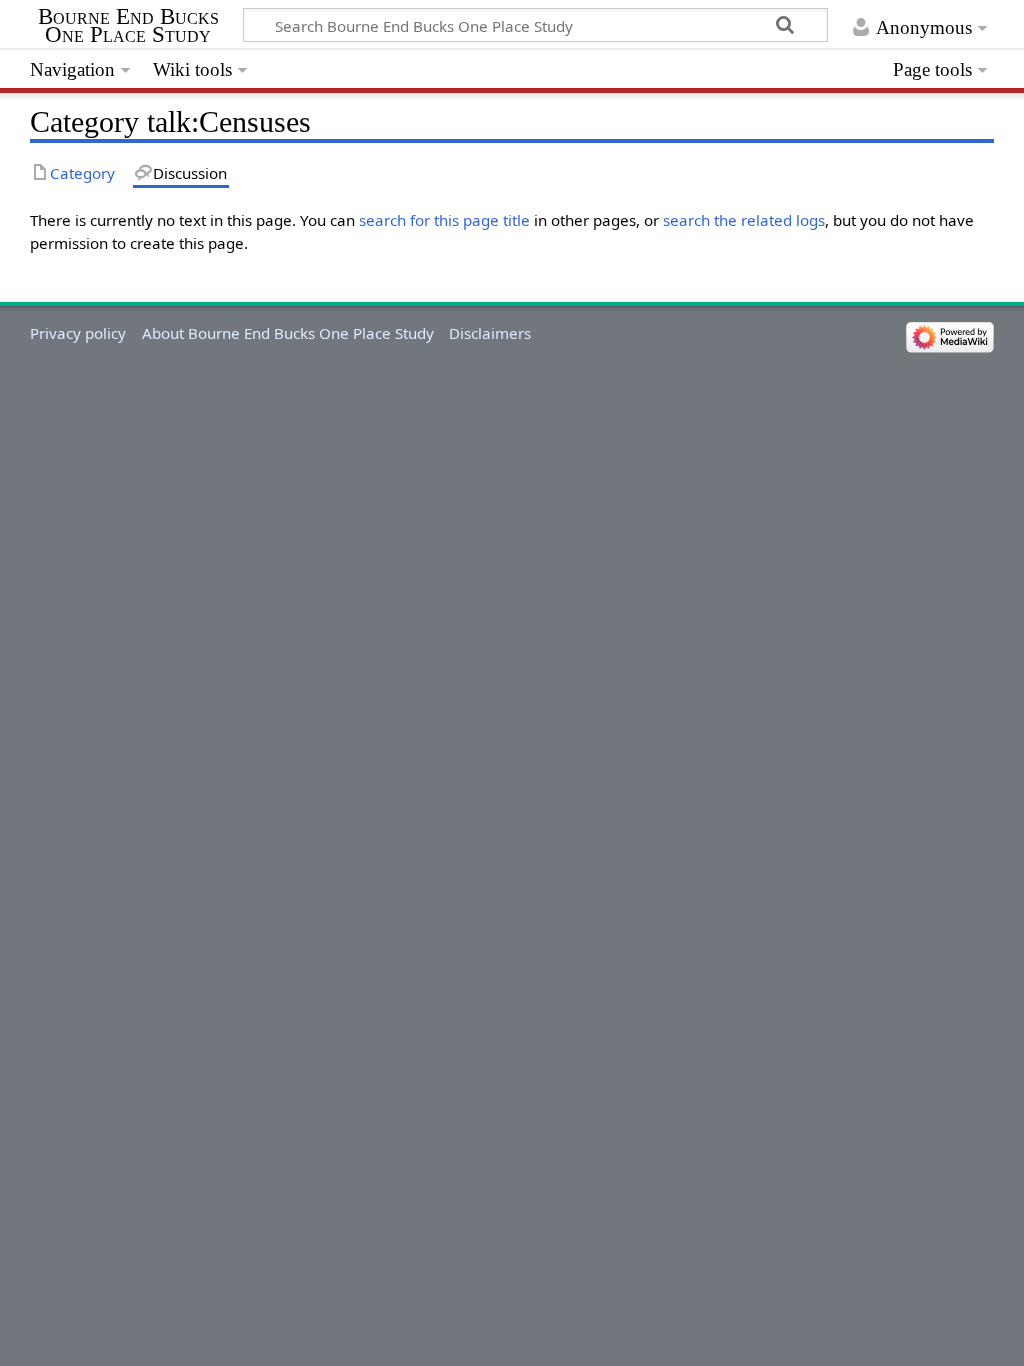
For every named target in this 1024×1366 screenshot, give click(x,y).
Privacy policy (78, 333)
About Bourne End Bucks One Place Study (288, 333)
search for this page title (444, 220)
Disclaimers (490, 333)
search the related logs (744, 220)
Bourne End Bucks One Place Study (128, 26)
